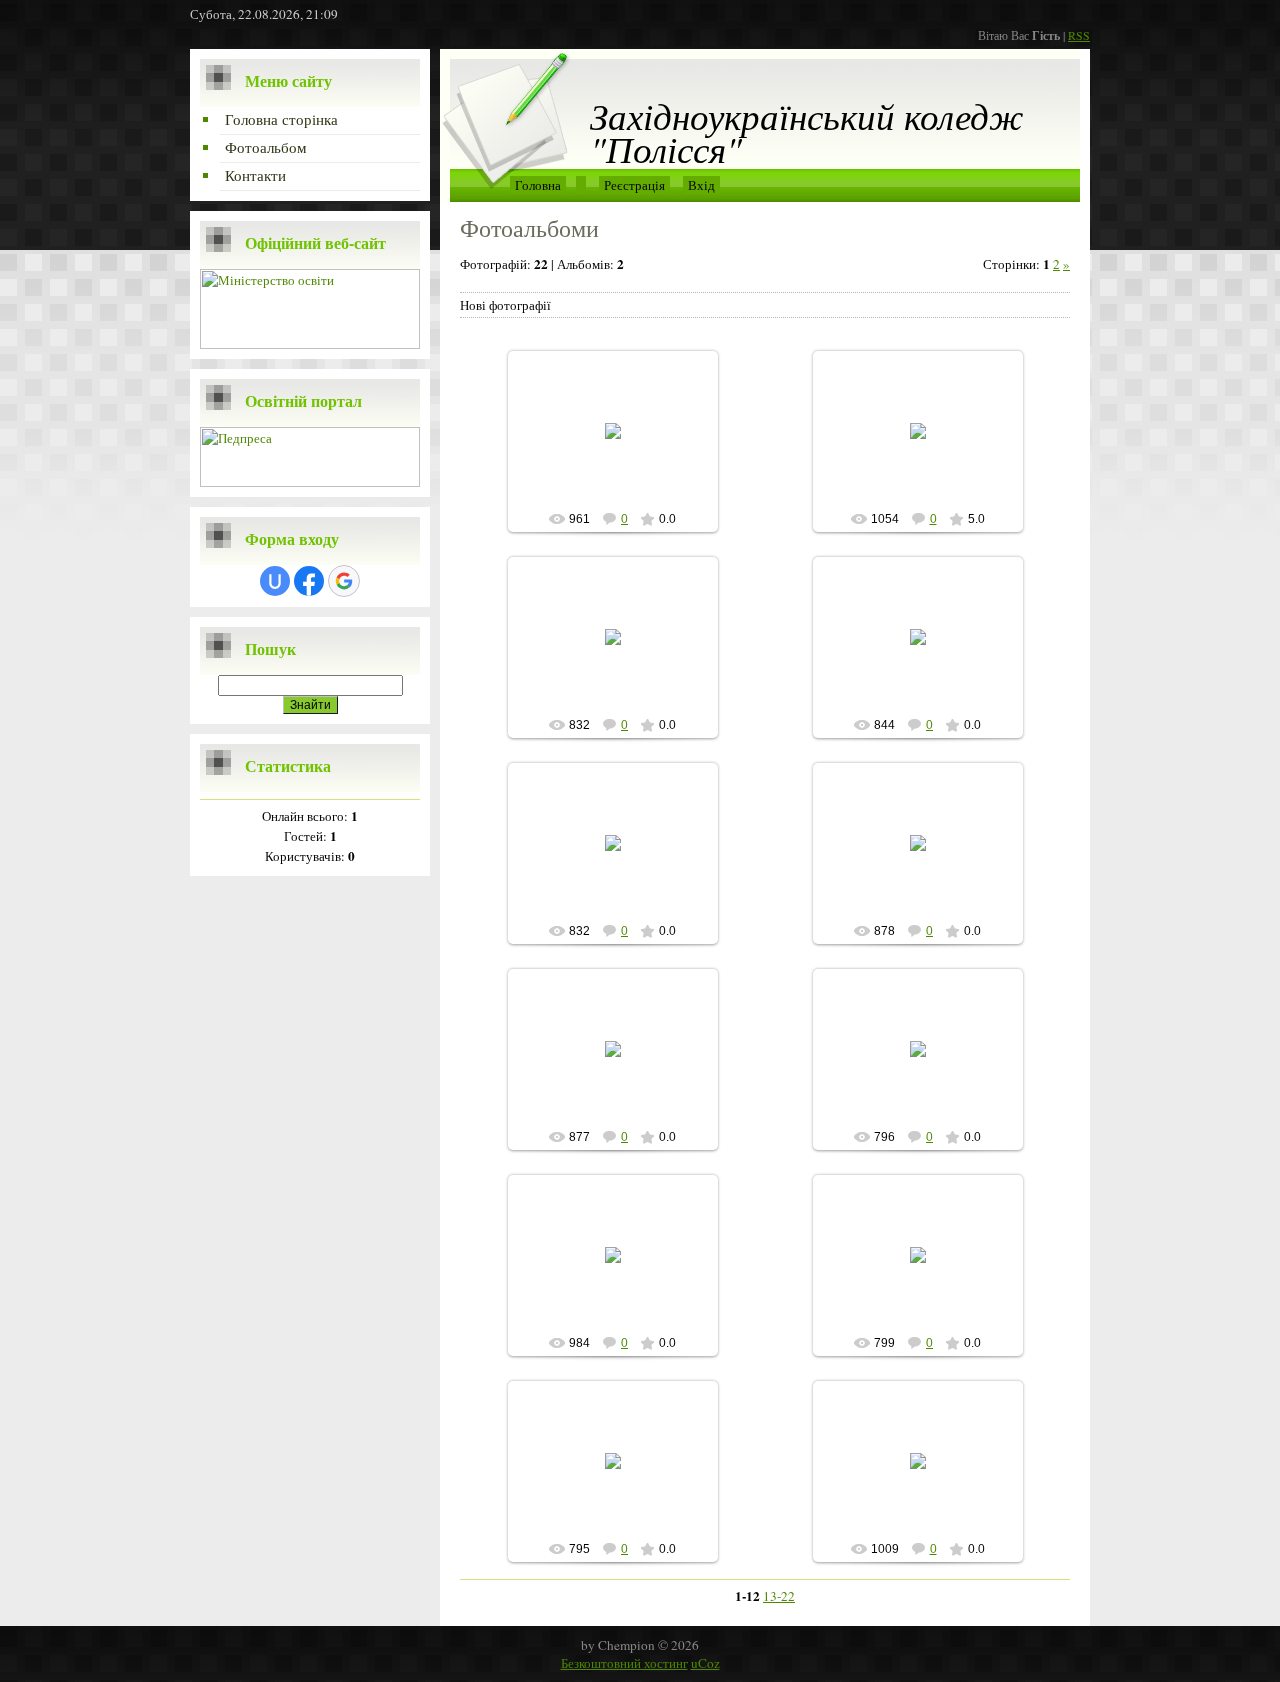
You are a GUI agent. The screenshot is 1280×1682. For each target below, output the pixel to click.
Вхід (701, 185)
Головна (538, 185)
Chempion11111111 (622, 447)
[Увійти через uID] (275, 581)
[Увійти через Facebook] (309, 581)
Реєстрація (634, 185)
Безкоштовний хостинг (624, 1663)
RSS (1079, 35)
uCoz (705, 1663)
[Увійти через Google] (344, 581)
